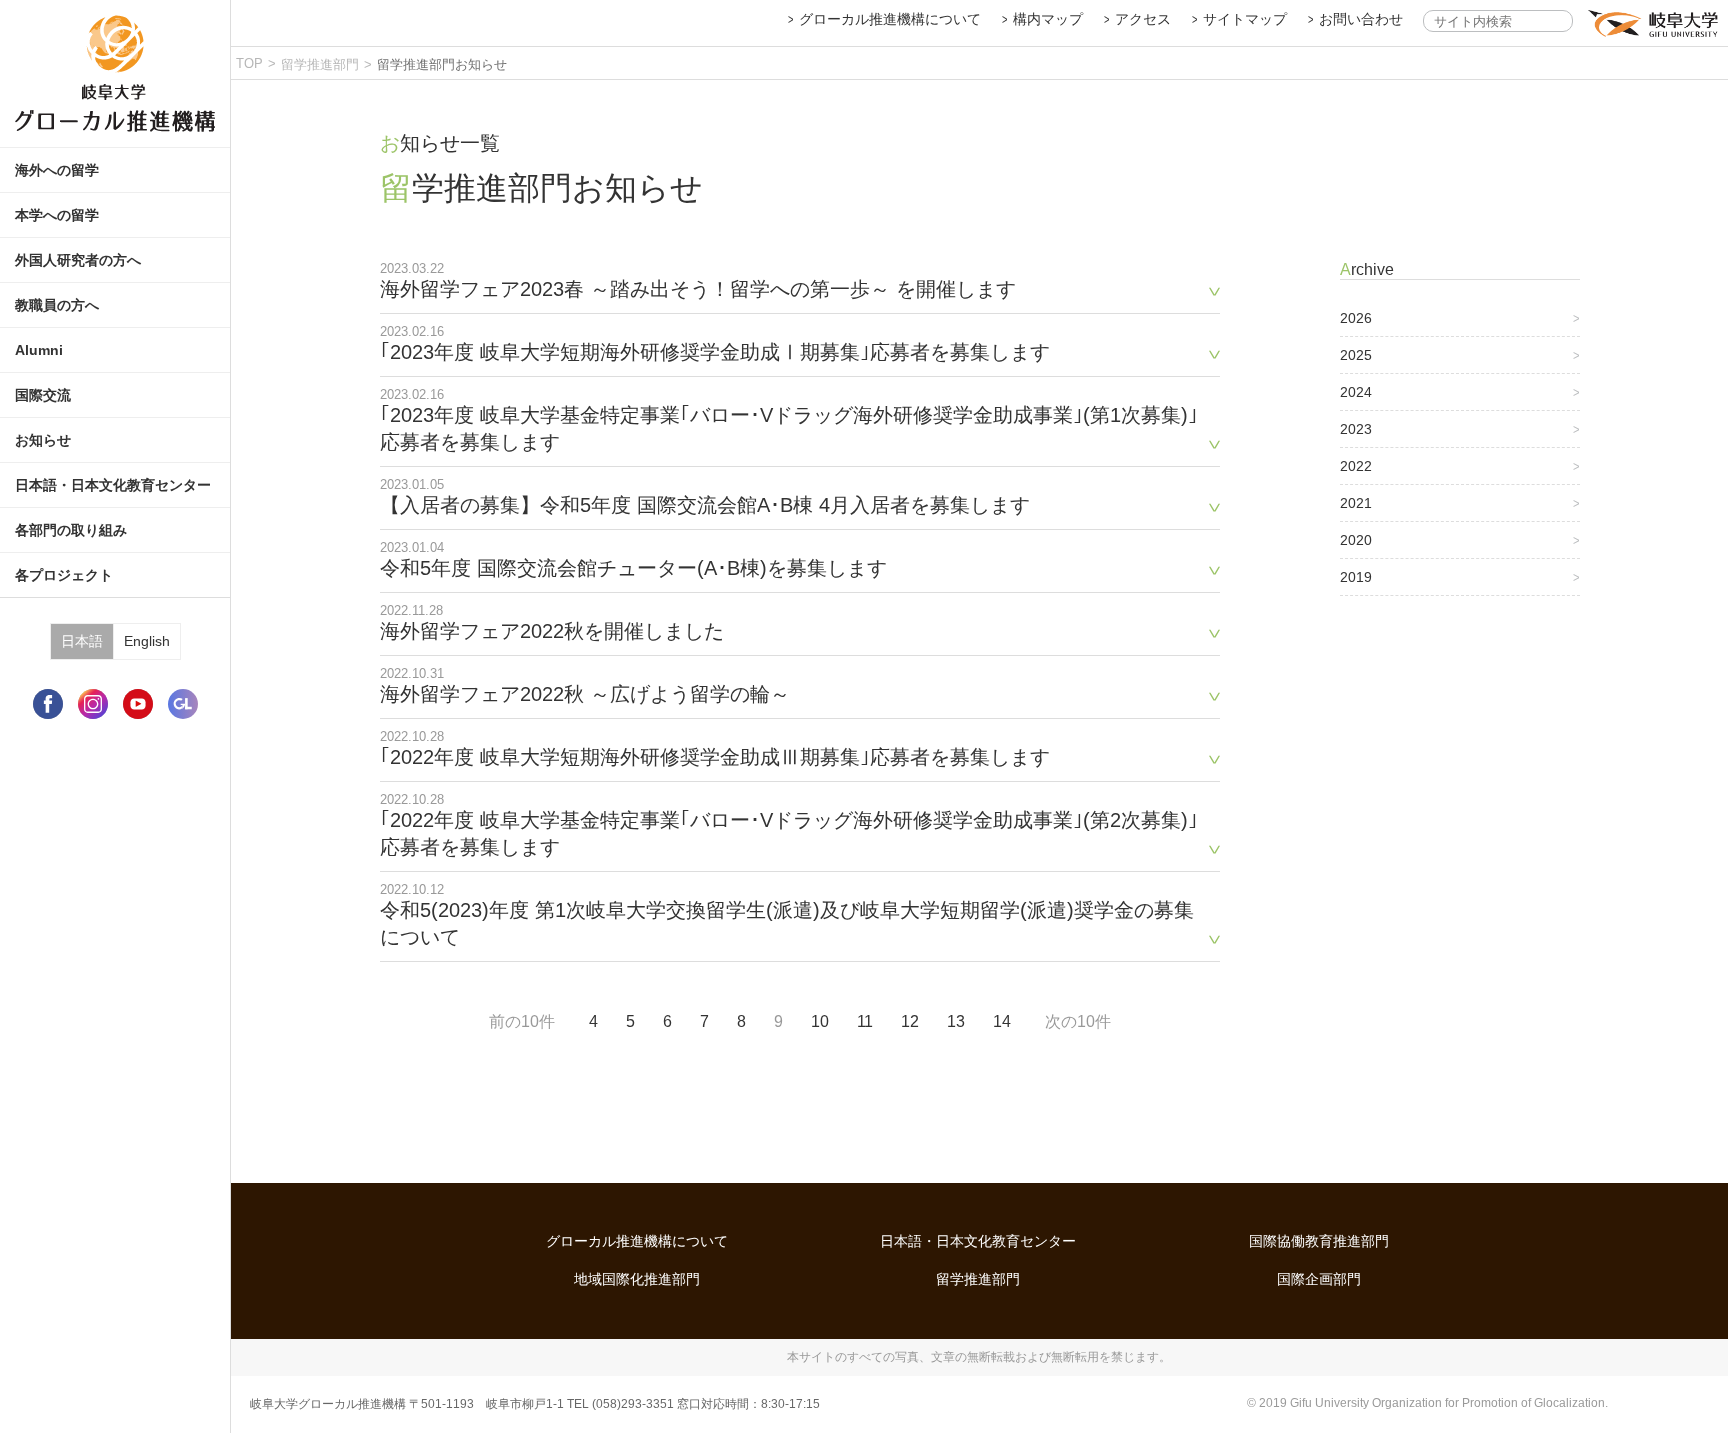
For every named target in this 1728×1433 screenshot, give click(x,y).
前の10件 (522, 1021)
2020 (1356, 540)
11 (865, 1021)
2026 (1356, 318)
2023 (1356, 429)
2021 (1356, 503)
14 (1002, 1021)
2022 (1356, 466)
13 (956, 1021)
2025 (1356, 355)
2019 (1356, 577)
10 (820, 1021)
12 (910, 1021)
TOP (249, 63)
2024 (1356, 392)
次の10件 (1078, 1021)
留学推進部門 (320, 64)
